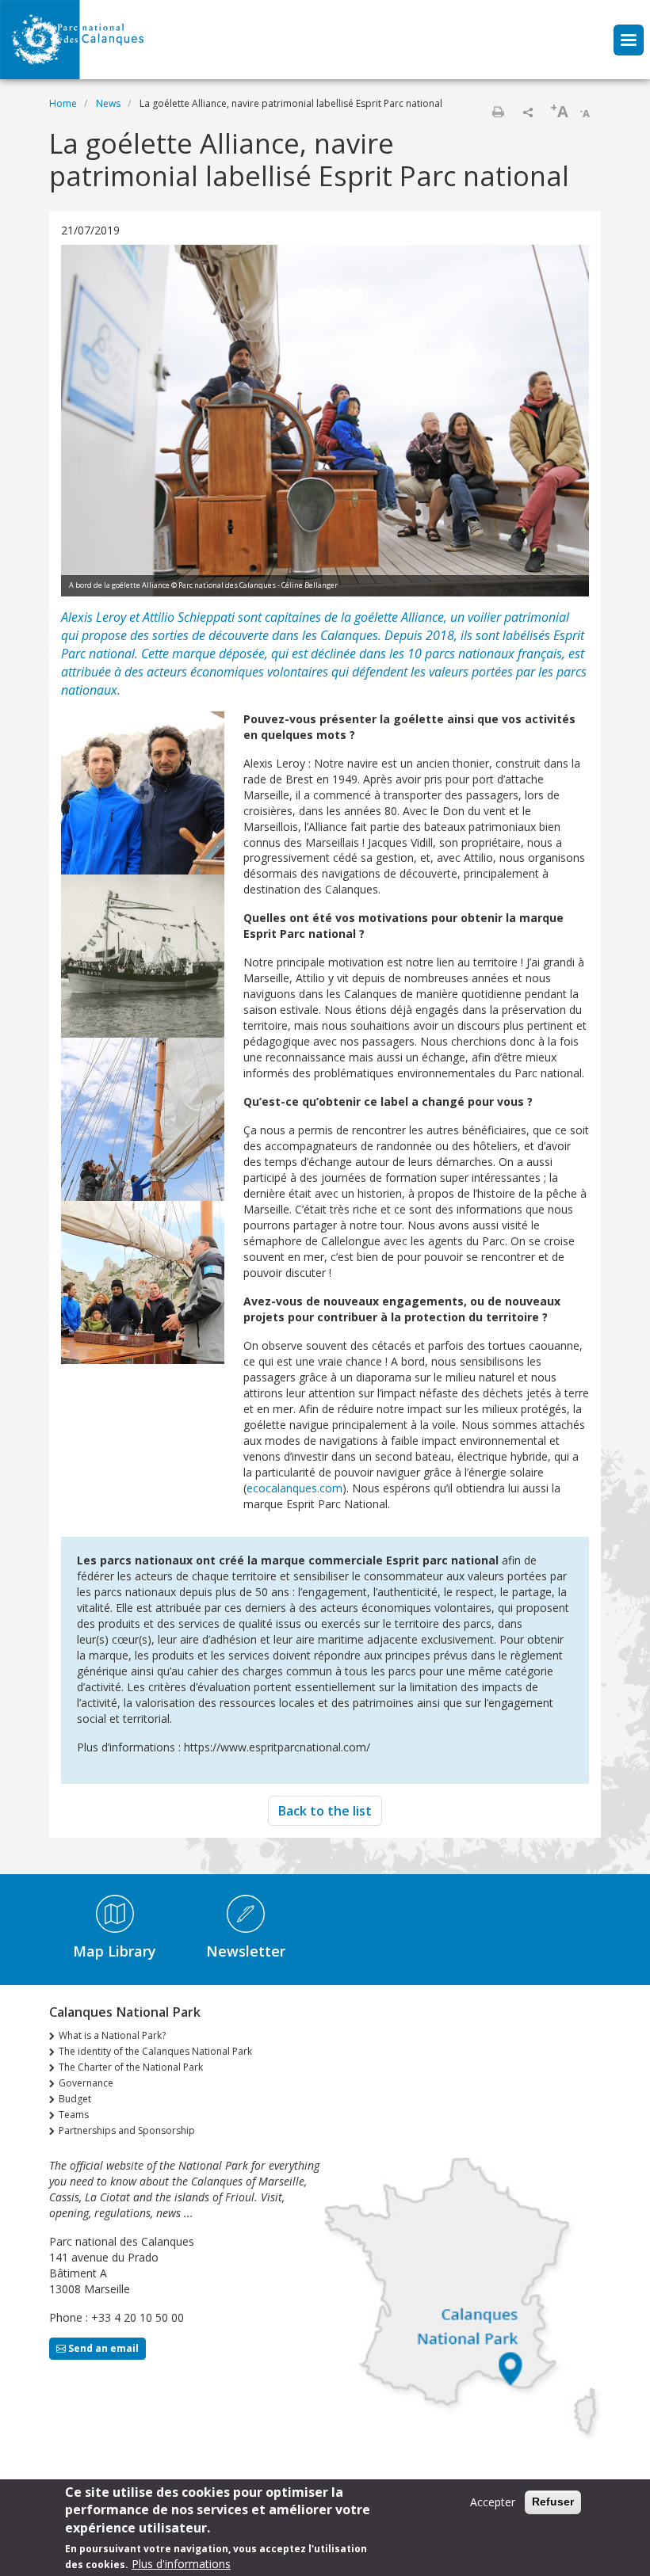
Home (63, 103)
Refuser (553, 2502)
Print (498, 112)
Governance (86, 2083)
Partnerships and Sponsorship (127, 2130)
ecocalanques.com (294, 1488)
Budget (75, 2099)
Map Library (115, 1951)
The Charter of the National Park (131, 2067)
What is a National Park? (112, 2035)
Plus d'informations (181, 2564)
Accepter (493, 2502)
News (108, 103)
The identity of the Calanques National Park (155, 2051)
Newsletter (246, 1951)
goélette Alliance (399, 617)
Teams (74, 2115)
